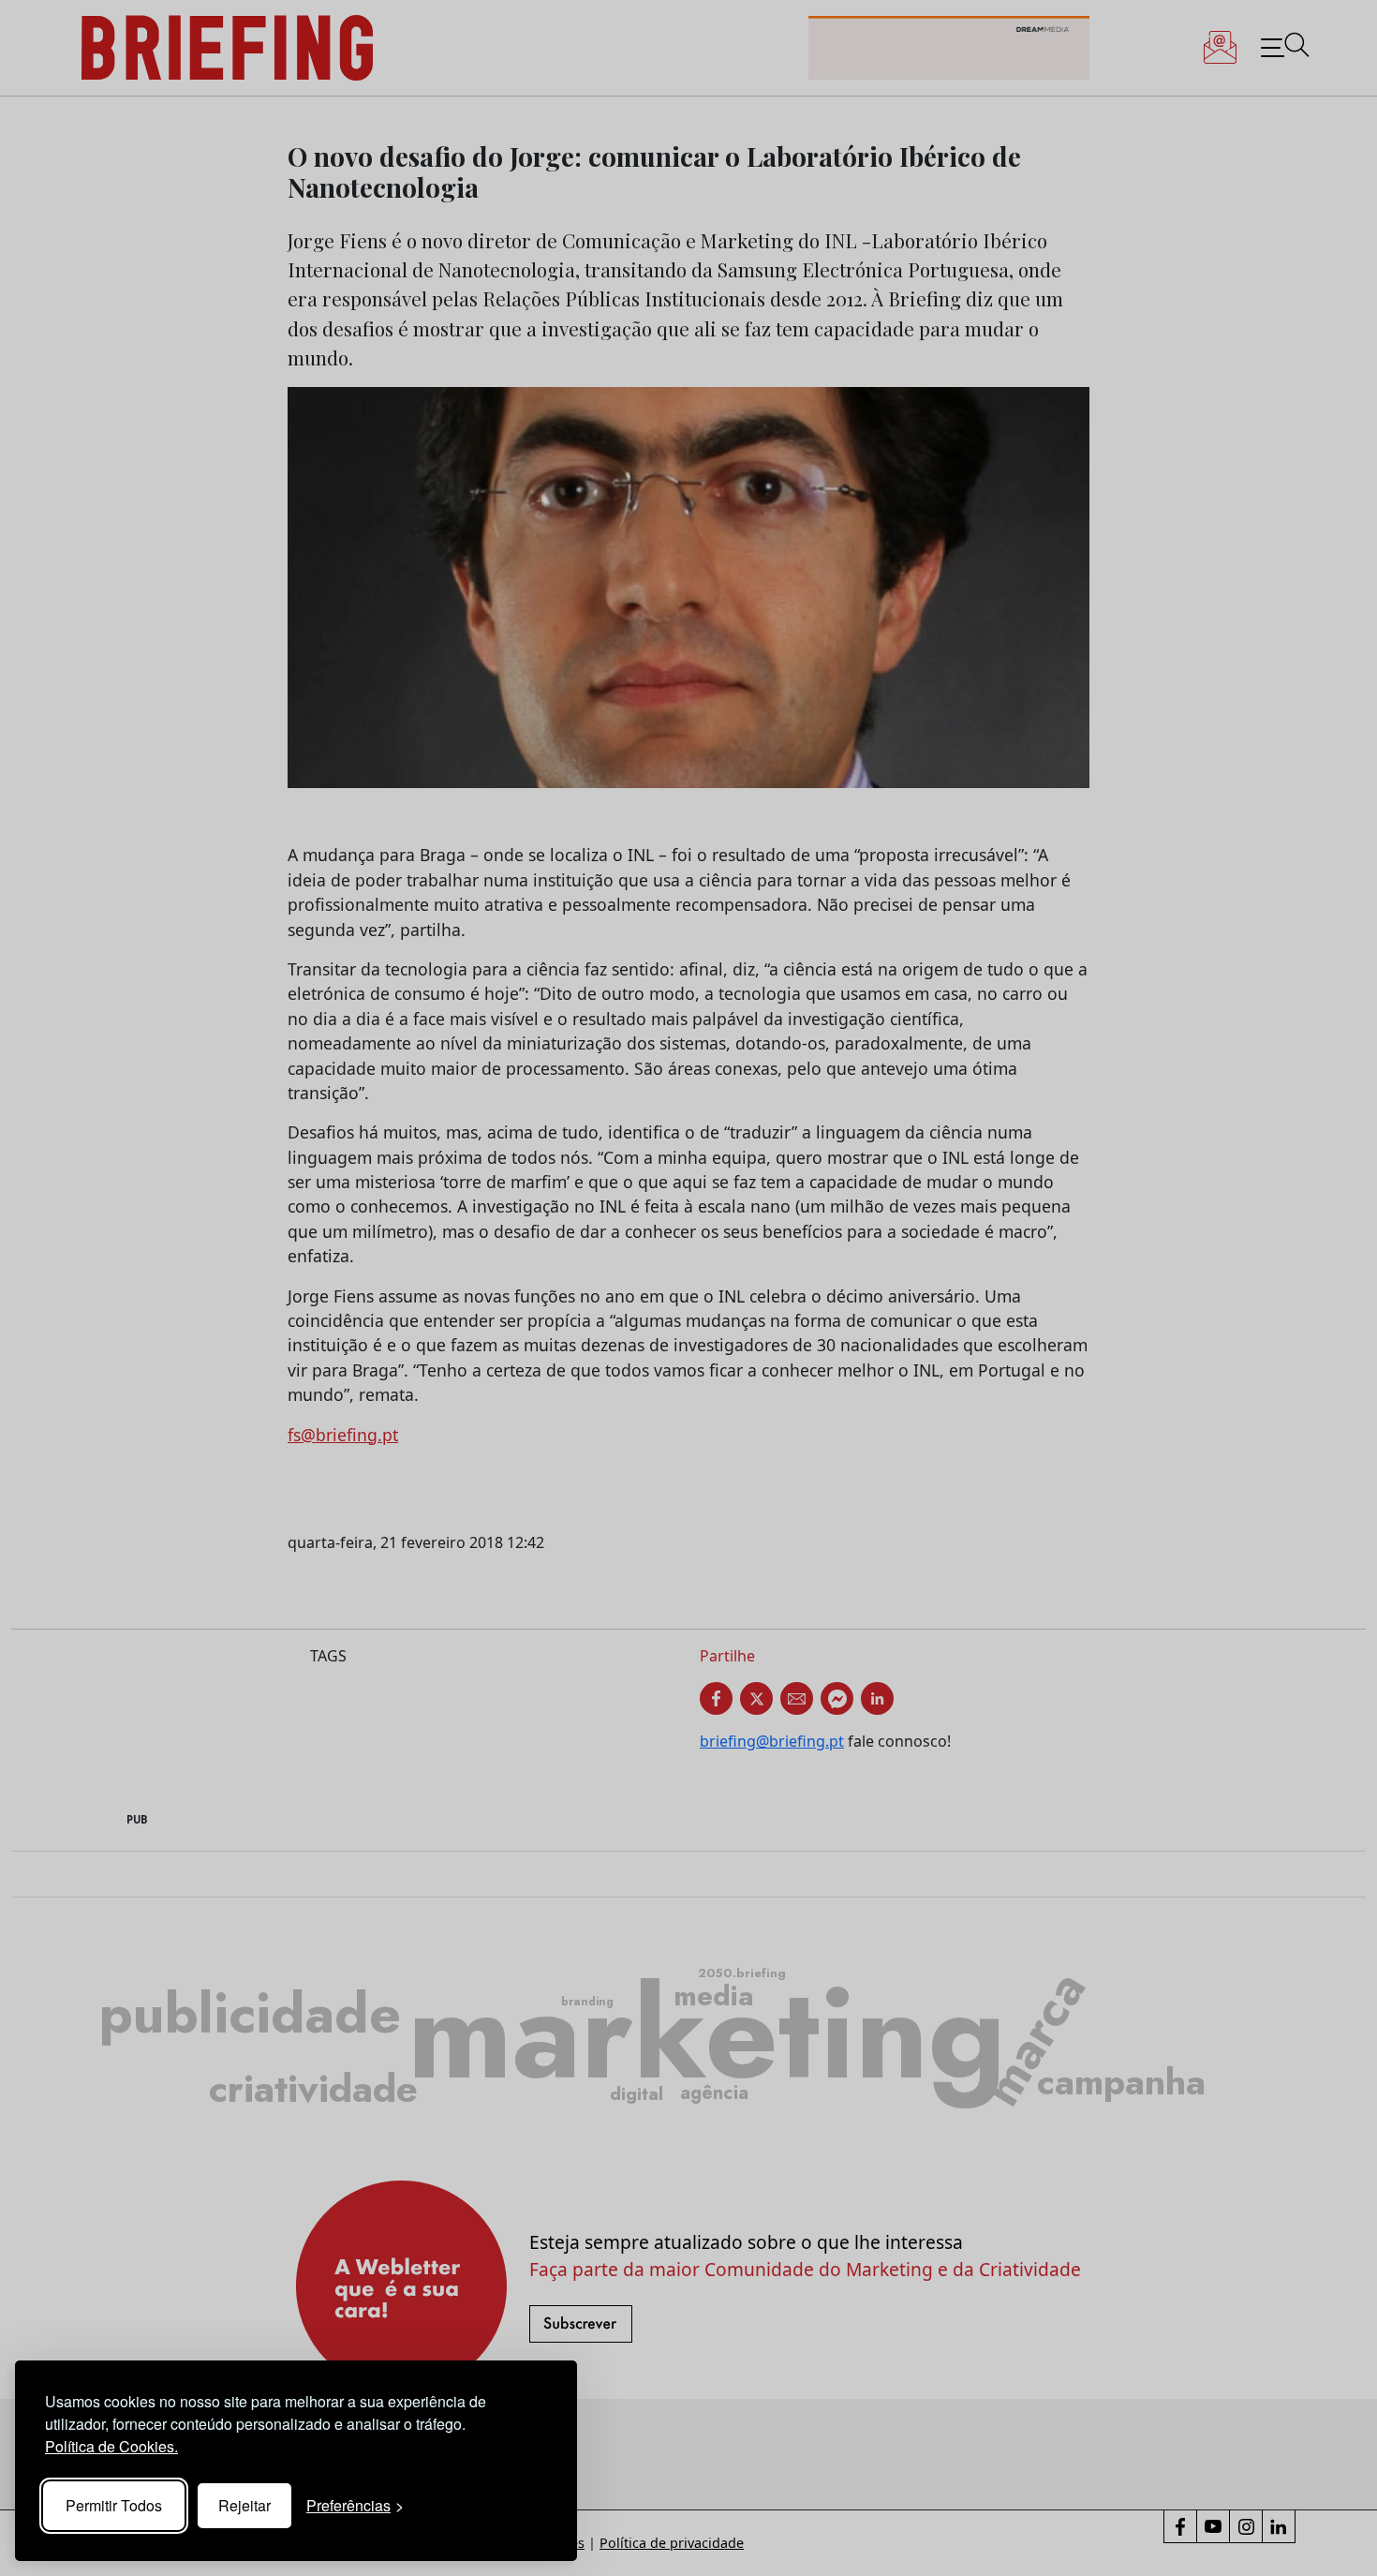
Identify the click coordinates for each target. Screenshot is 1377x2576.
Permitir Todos (114, 2505)
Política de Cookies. (111, 2446)
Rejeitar (244, 2505)
